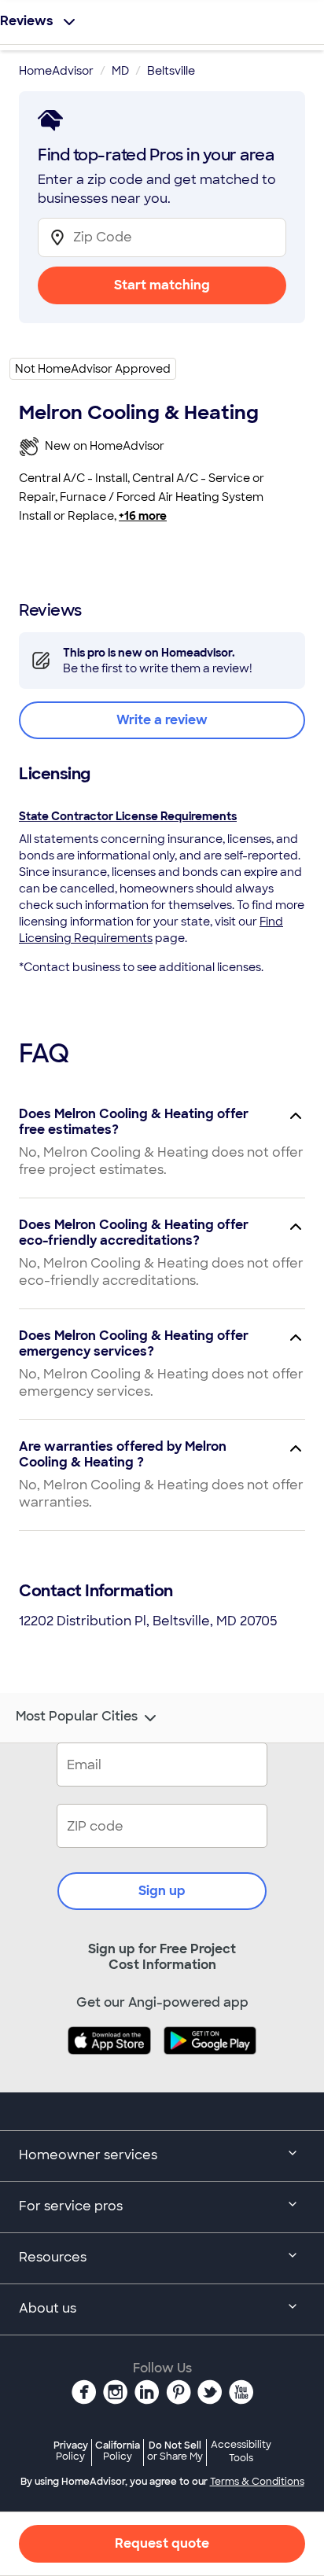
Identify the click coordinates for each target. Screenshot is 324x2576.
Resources (53, 2257)
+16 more (143, 516)
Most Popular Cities (77, 1717)
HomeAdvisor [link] (56, 71)
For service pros (71, 2206)
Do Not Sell (175, 2451)
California (118, 2451)
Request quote (162, 2543)
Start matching (162, 285)
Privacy (71, 2451)
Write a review (162, 720)
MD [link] (120, 71)
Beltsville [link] (171, 71)
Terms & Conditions (257, 2482)
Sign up (162, 1891)
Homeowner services (88, 2155)
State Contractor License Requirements (128, 816)
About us (48, 2308)
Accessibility (241, 2452)
